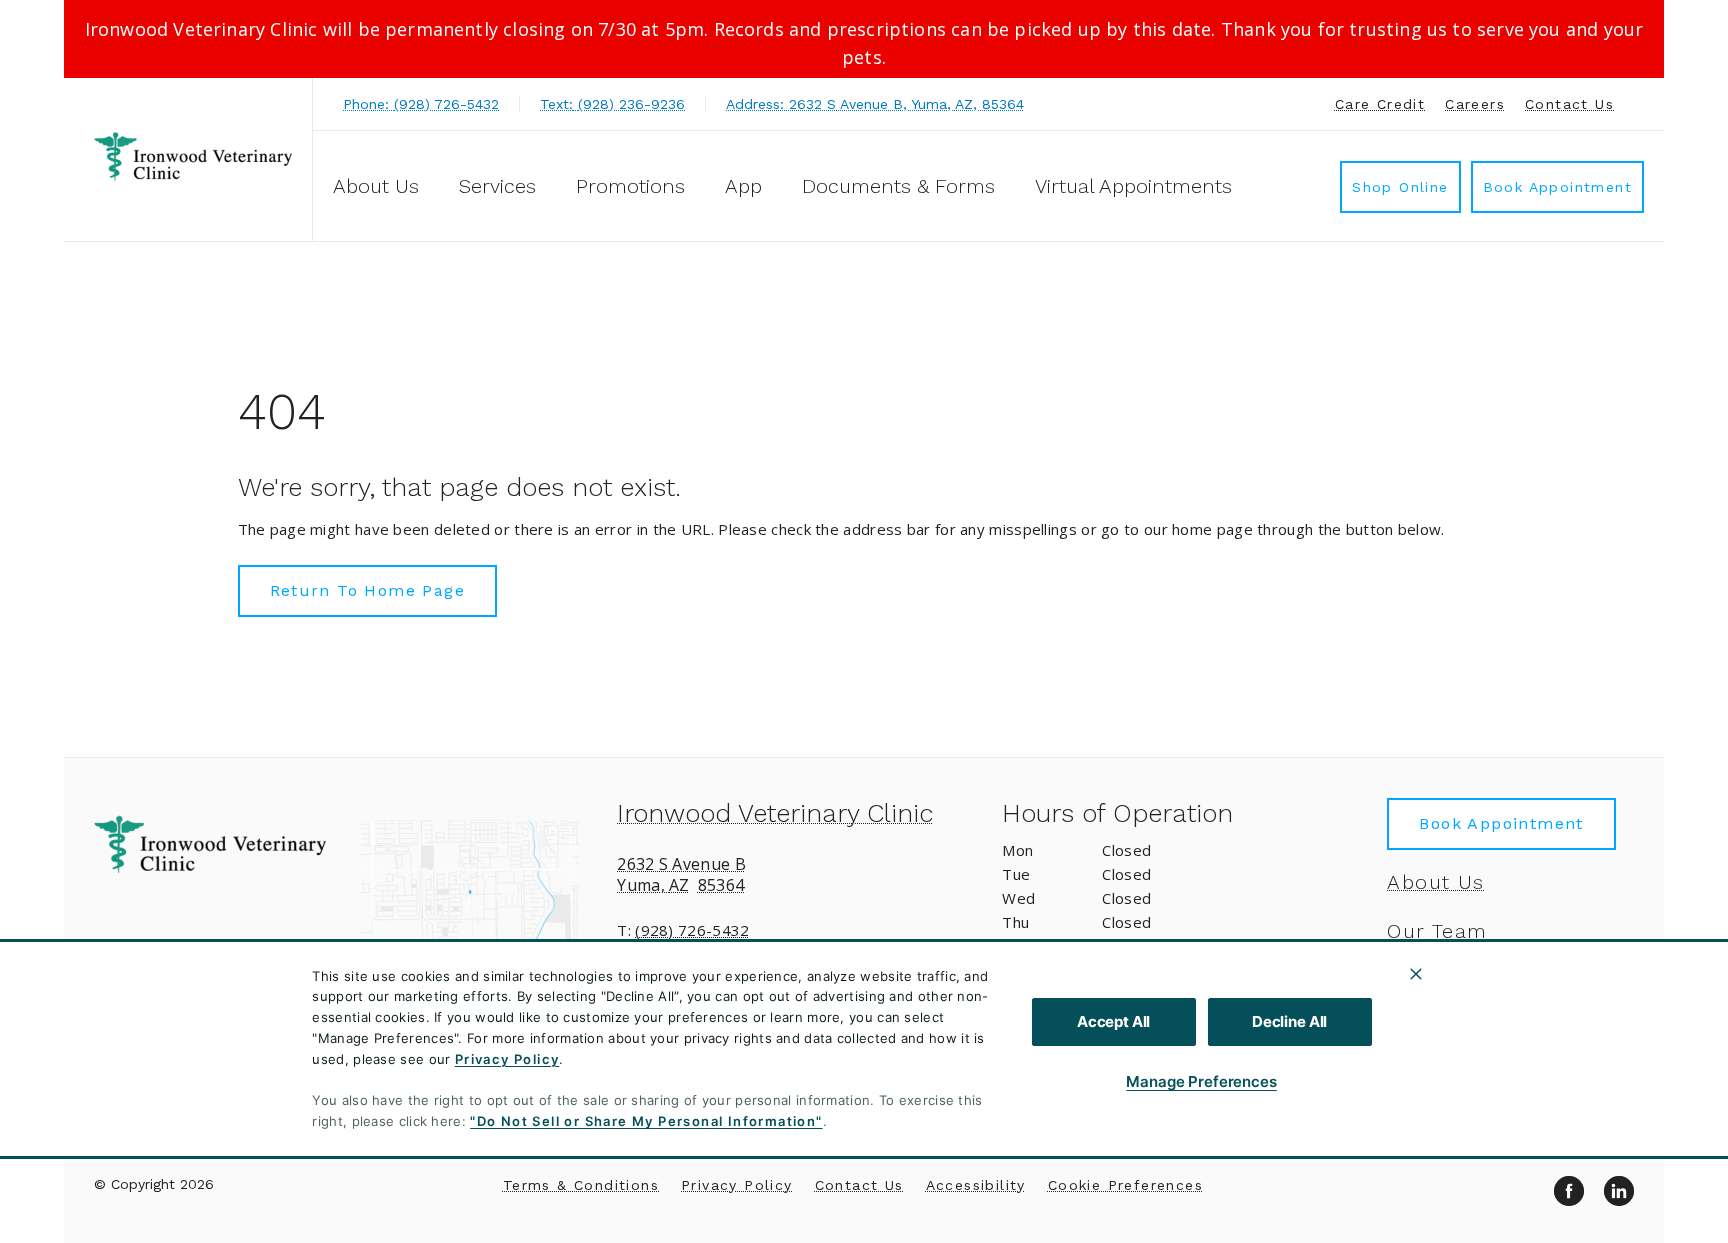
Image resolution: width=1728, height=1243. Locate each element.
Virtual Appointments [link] (1133, 186)
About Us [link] (1435, 882)
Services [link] (497, 186)
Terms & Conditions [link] (581, 1185)
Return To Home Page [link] (368, 590)
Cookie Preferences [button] (1125, 1185)
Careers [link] (1475, 104)
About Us (376, 186)
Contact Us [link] (1569, 104)
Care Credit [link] (1380, 104)
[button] (479, 894)
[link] (193, 156)
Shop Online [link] (1400, 187)
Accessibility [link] (976, 1185)
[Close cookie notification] (1416, 974)
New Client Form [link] (1476, 1078)
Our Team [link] (1437, 931)
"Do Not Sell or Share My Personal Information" (646, 1121)
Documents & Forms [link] (898, 186)
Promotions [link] (630, 186)
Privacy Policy (507, 1059)
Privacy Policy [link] (737, 1185)
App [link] (743, 186)
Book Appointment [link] (1557, 187)
